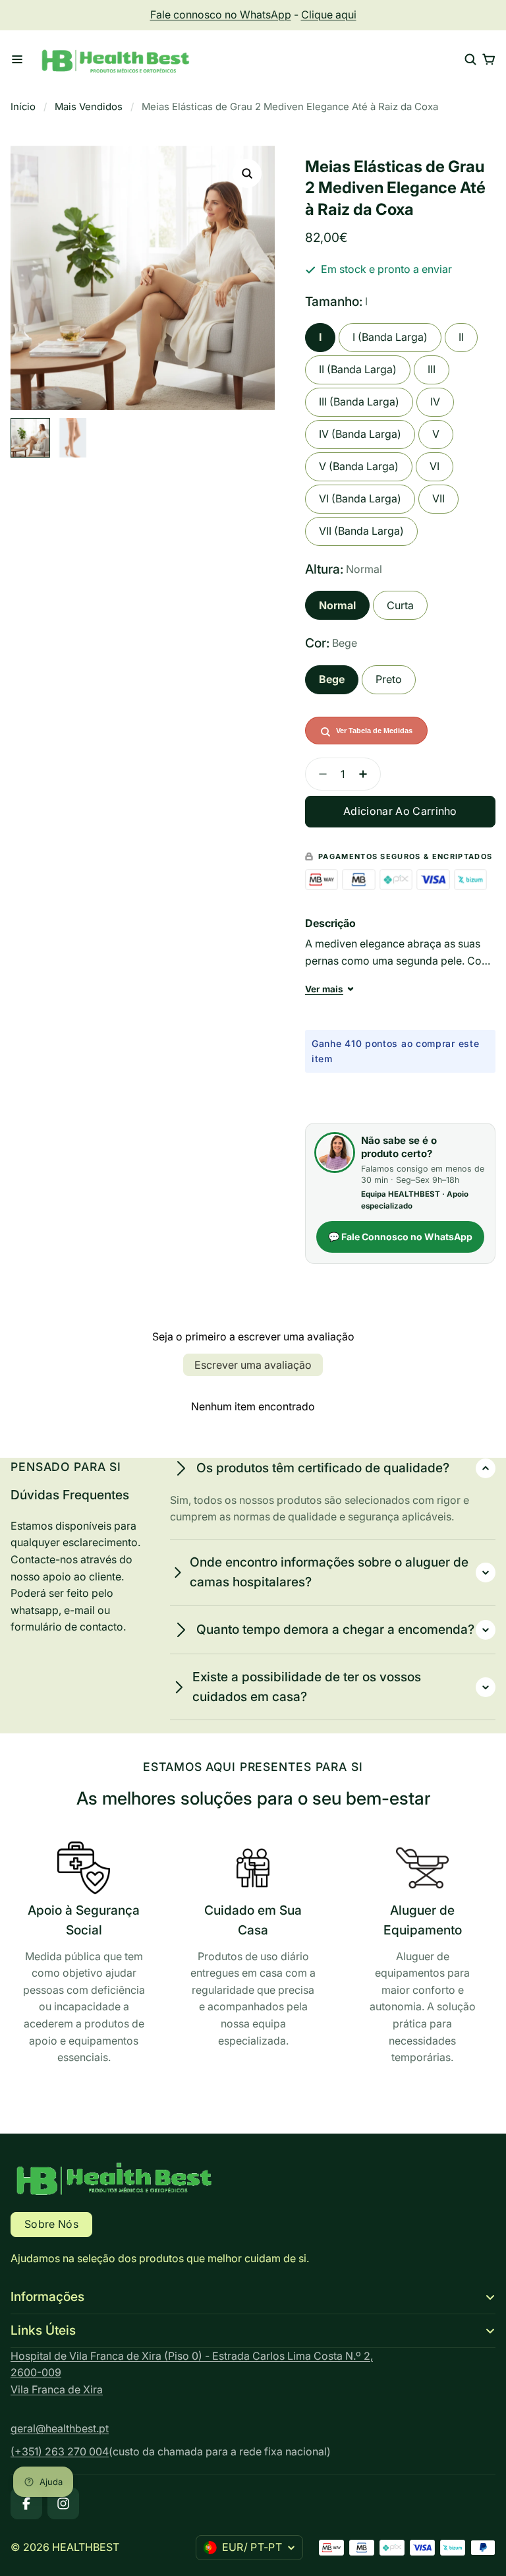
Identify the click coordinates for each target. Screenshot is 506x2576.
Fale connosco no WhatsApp (221, 15)
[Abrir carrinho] (489, 59)
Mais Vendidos (89, 107)
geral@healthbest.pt (60, 2428)
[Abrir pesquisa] (470, 59)
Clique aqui (329, 15)
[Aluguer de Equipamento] (422, 1957)
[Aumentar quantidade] (367, 774)
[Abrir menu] (17, 59)
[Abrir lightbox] (247, 173)
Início (23, 107)
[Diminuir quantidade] (319, 774)
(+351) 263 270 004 (60, 2451)
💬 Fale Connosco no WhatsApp (400, 1237)
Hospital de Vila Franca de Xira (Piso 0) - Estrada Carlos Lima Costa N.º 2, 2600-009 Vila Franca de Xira (192, 2373)
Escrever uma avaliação (253, 1365)
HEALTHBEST (86, 2547)
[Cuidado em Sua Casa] (253, 1948)
